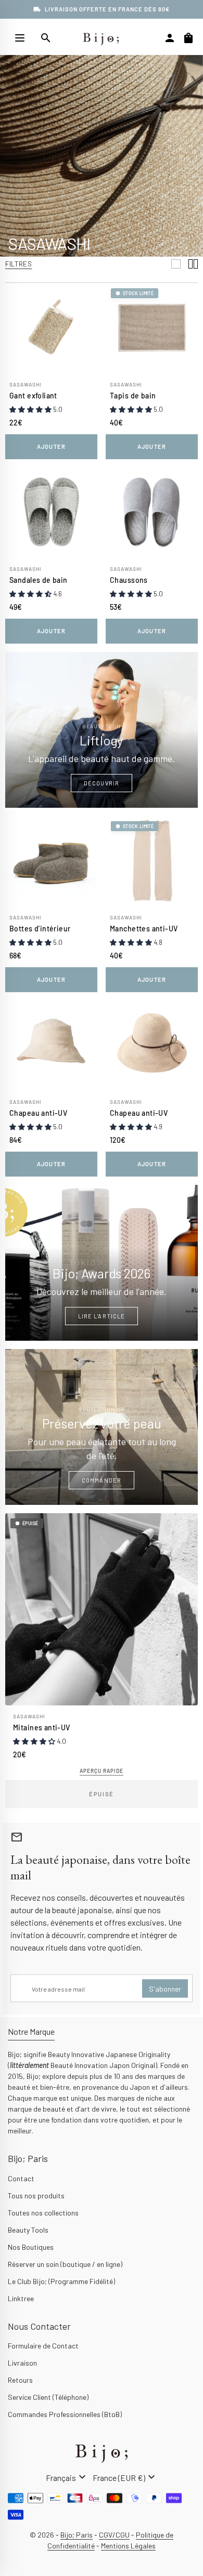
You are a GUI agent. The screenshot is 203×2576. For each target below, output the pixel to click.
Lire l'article (102, 1316)
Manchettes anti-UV (144, 929)
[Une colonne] (176, 264)
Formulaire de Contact (43, 2346)
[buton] (67, 2477)
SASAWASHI (26, 384)
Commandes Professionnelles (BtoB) (65, 2414)
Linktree (21, 2298)
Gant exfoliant (33, 396)
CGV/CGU (114, 2535)
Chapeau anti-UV (38, 1113)
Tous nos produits (36, 2195)
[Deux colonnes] (193, 264)
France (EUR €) (125, 2477)
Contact (21, 2178)
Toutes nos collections (43, 2213)
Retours (20, 2380)
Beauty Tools (28, 2230)
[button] (31, 409)
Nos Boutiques (31, 2247)
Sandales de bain (39, 580)
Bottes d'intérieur (40, 929)
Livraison (22, 2363)
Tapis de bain (133, 396)
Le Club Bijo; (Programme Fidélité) (61, 2281)
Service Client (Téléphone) (48, 2397)
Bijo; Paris (77, 2535)
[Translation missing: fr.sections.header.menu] (20, 38)
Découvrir (102, 783)
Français (67, 2477)
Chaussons (129, 580)
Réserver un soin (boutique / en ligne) (65, 2264)
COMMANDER (102, 1480)
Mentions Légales (128, 2546)
